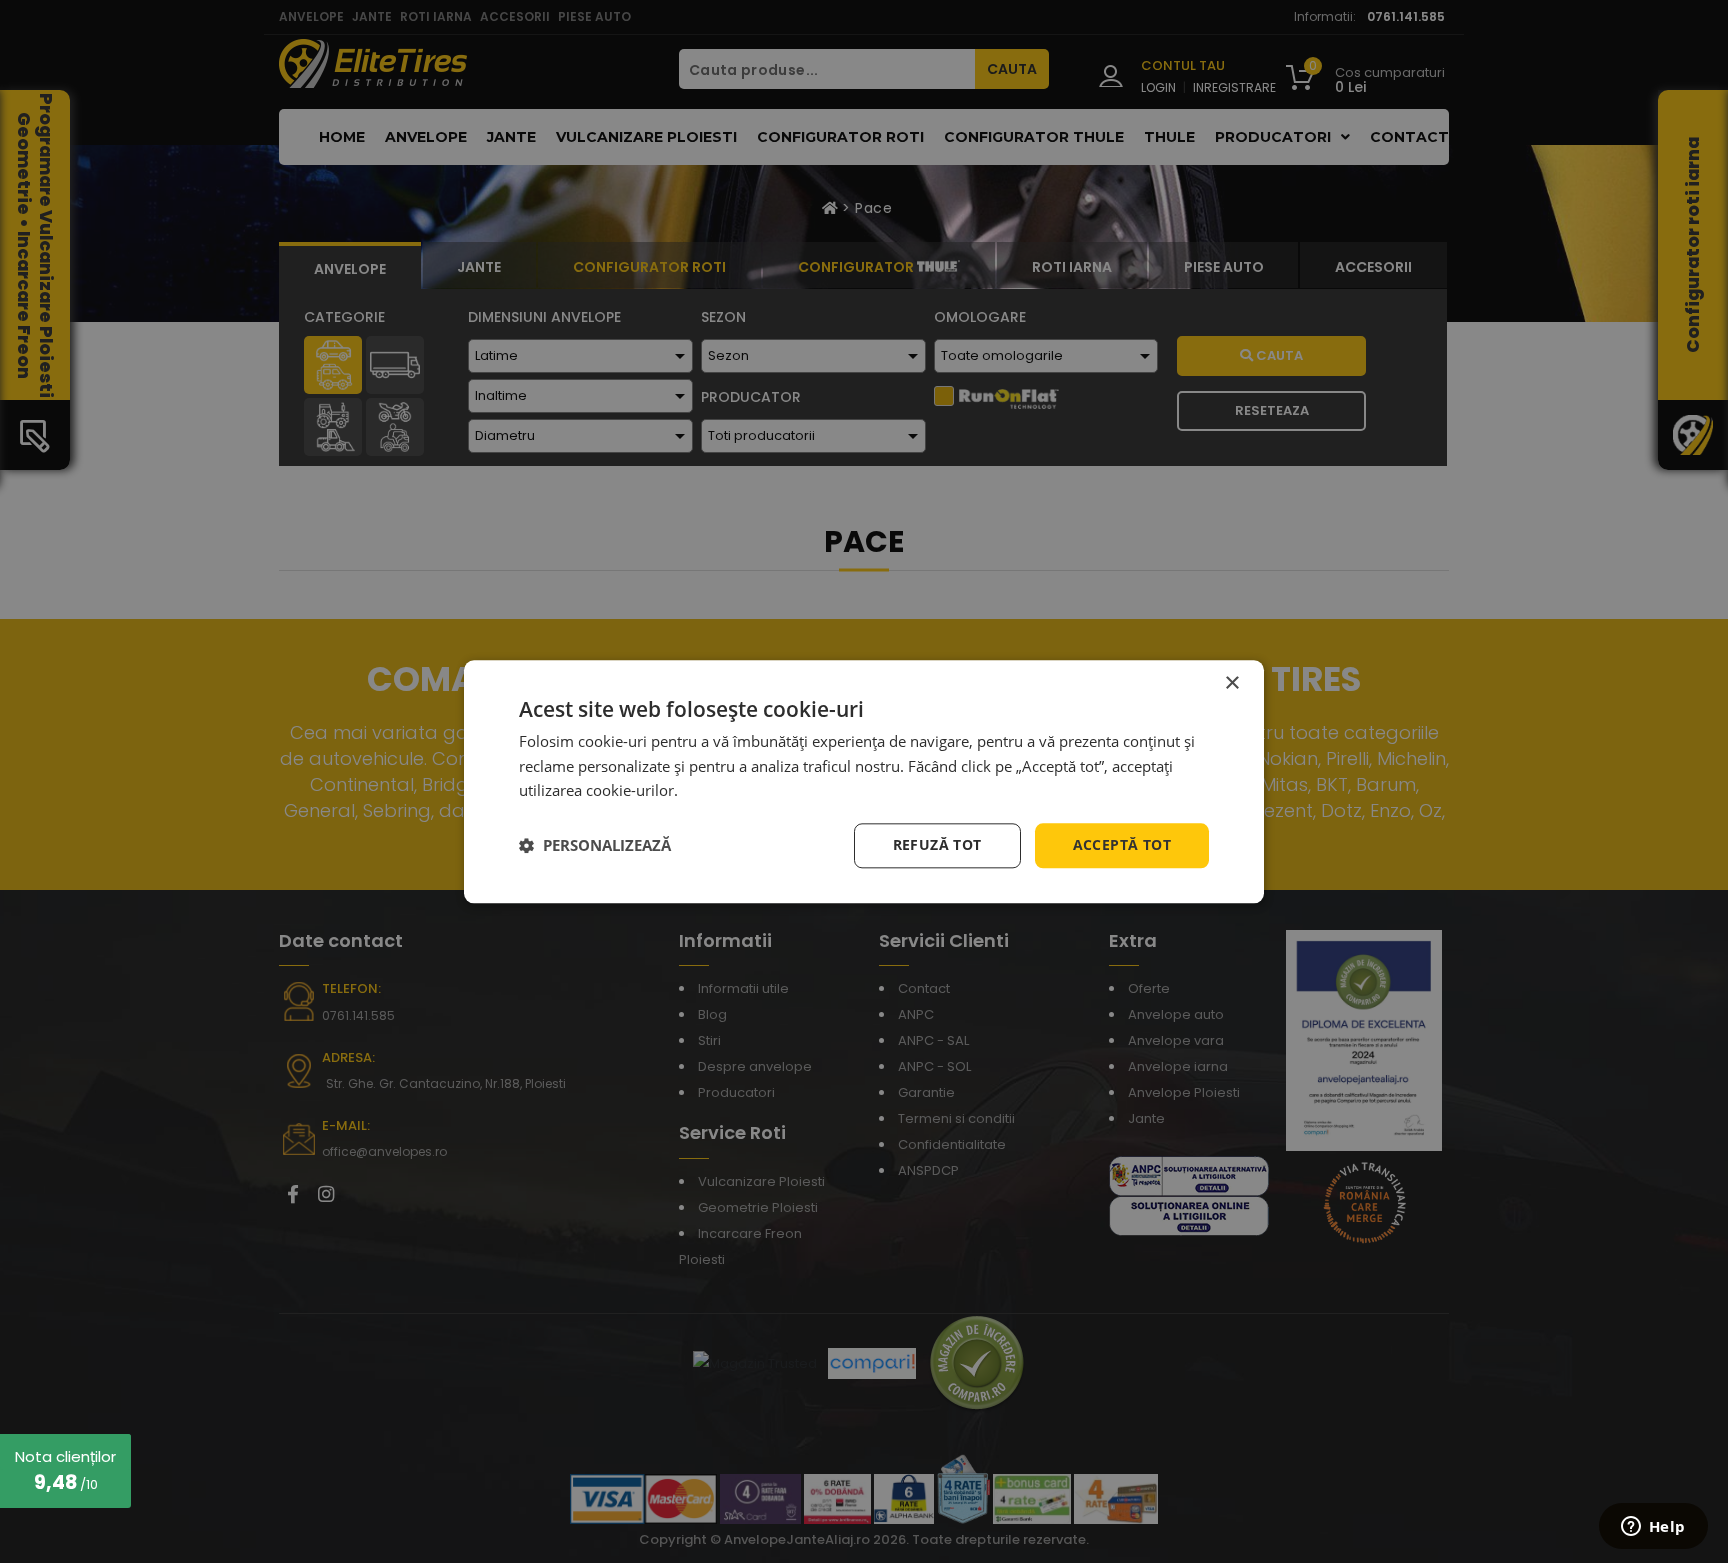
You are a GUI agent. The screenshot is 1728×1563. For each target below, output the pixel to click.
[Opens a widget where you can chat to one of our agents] (1653, 1528)
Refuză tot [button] (937, 844)
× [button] (1231, 683)
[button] (595, 846)
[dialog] (864, 781)
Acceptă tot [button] (1122, 844)
